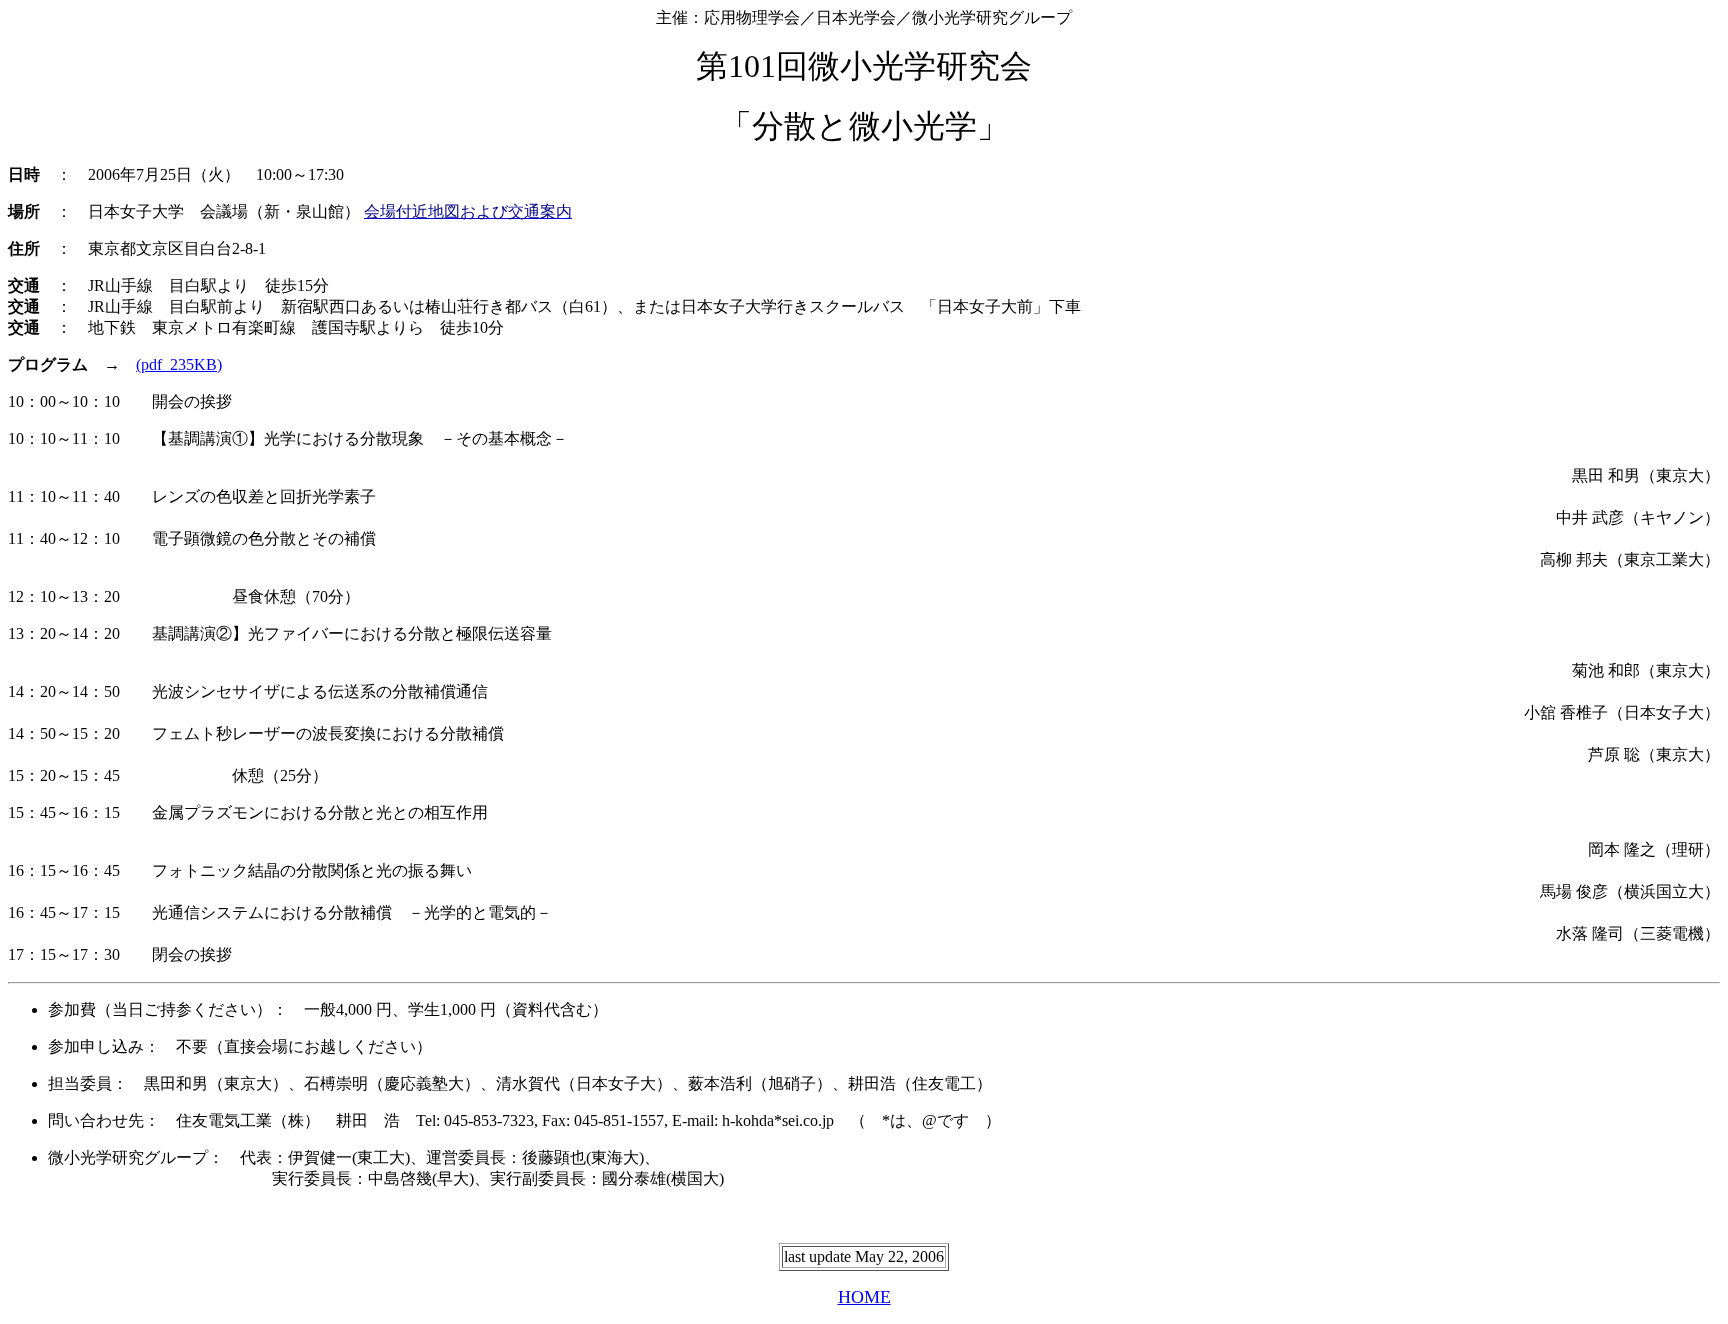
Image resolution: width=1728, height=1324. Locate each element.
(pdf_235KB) (179, 364)
